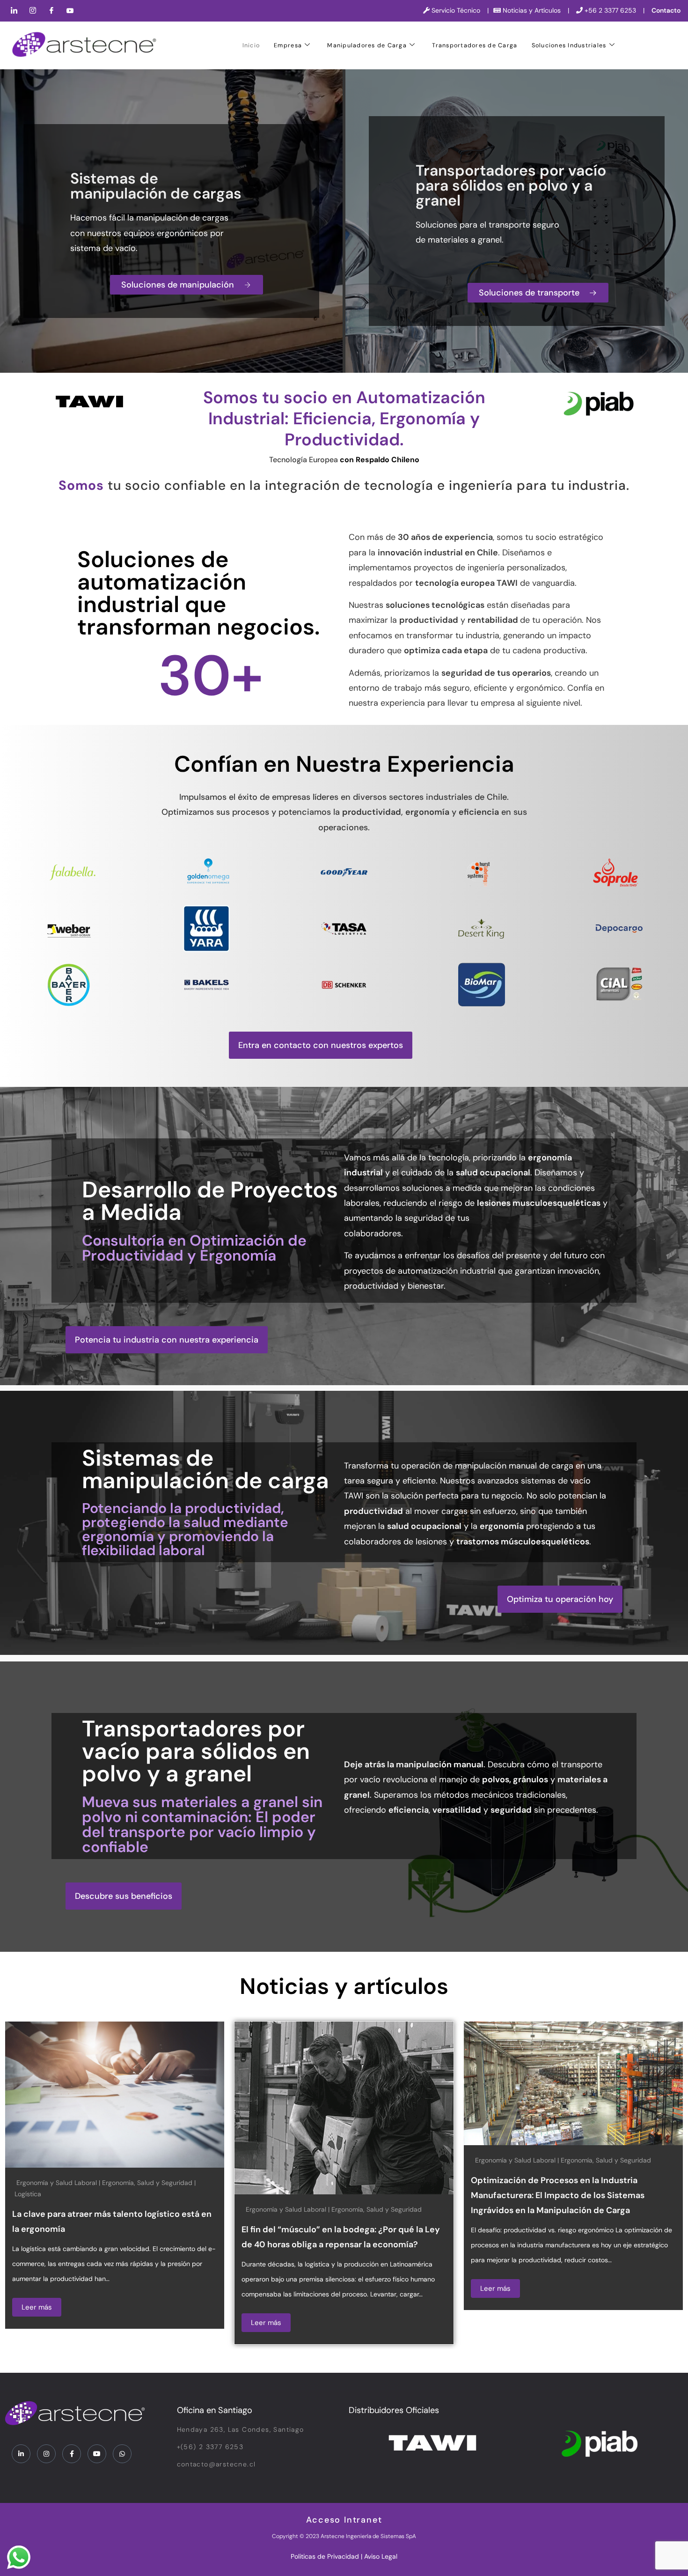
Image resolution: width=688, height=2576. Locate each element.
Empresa (288, 45)
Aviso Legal (381, 2556)
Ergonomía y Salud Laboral (235, 2209)
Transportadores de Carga (475, 45)
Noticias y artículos (344, 1986)
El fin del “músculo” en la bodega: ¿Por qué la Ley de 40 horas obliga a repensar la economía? (290, 2237)
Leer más (216, 2323)
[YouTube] (70, 11)
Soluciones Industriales (569, 45)
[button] (321, 1045)
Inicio (251, 45)
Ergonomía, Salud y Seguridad (97, 2183)
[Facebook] (51, 11)
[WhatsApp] (122, 2454)
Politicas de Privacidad (325, 2556)
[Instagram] (33, 11)
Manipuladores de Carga (367, 45)
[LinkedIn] (14, 11)
